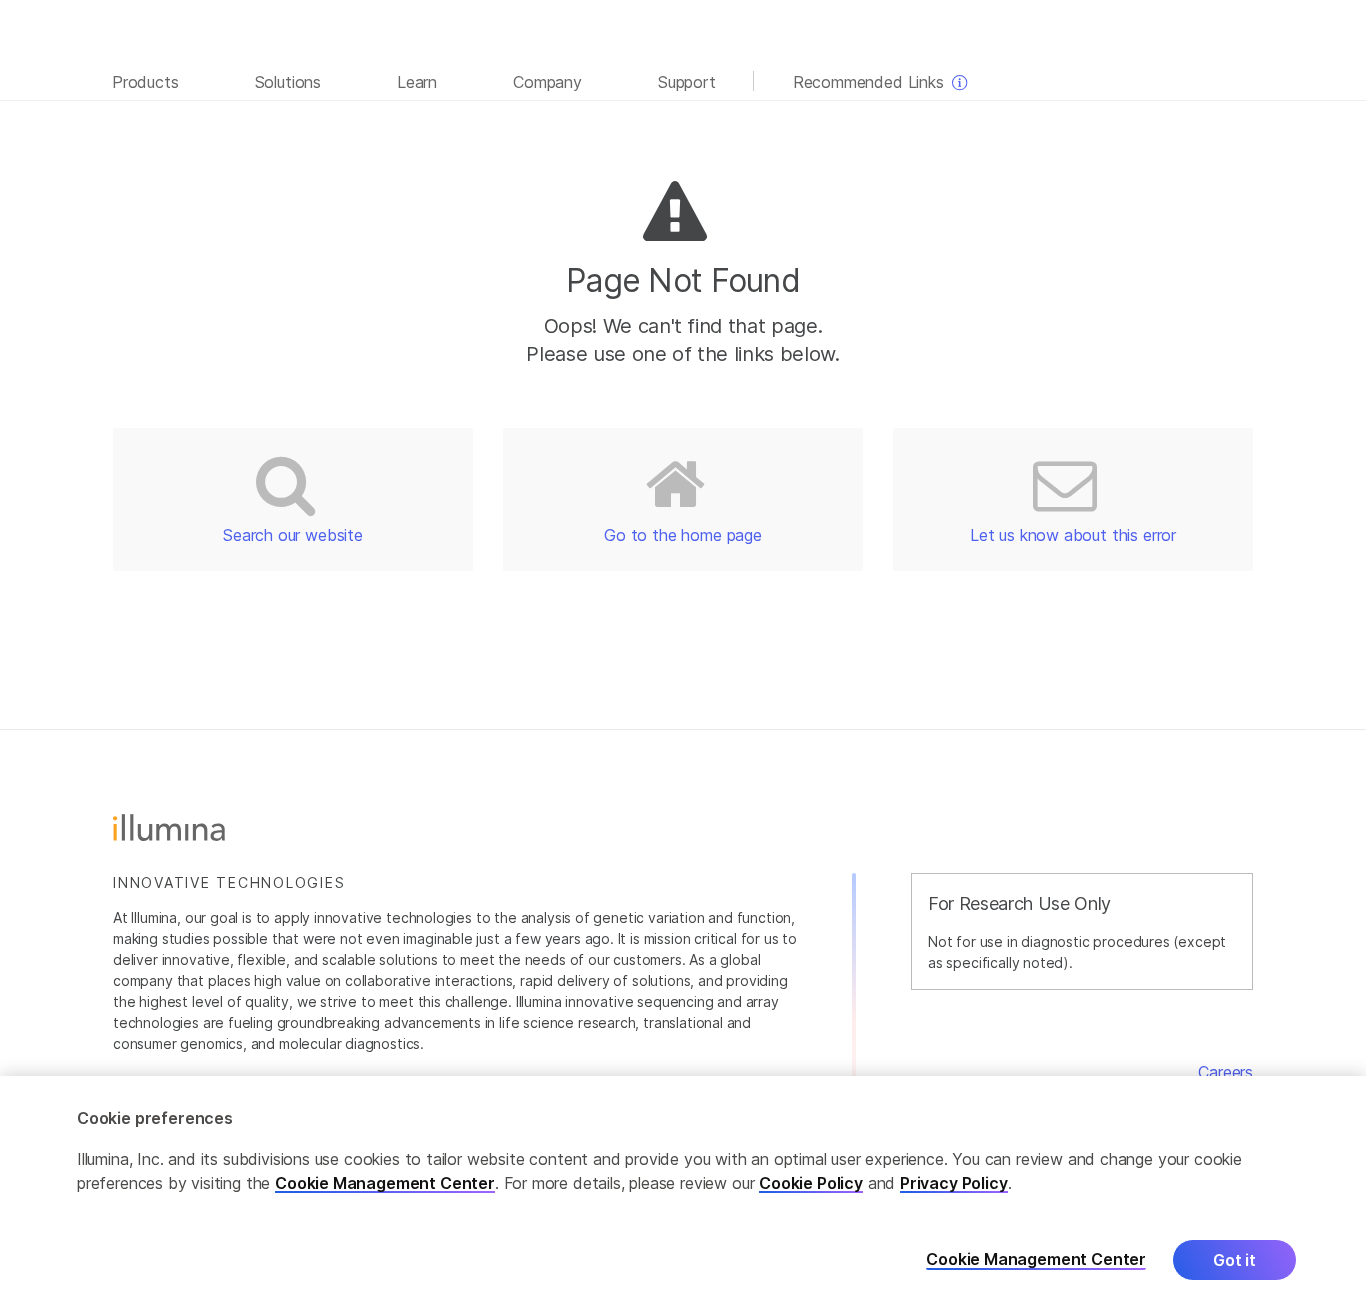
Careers (1225, 1072)
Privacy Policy (954, 1183)
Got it (1234, 1260)
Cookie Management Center (385, 1183)
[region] (683, 1194)
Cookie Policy (811, 1183)
